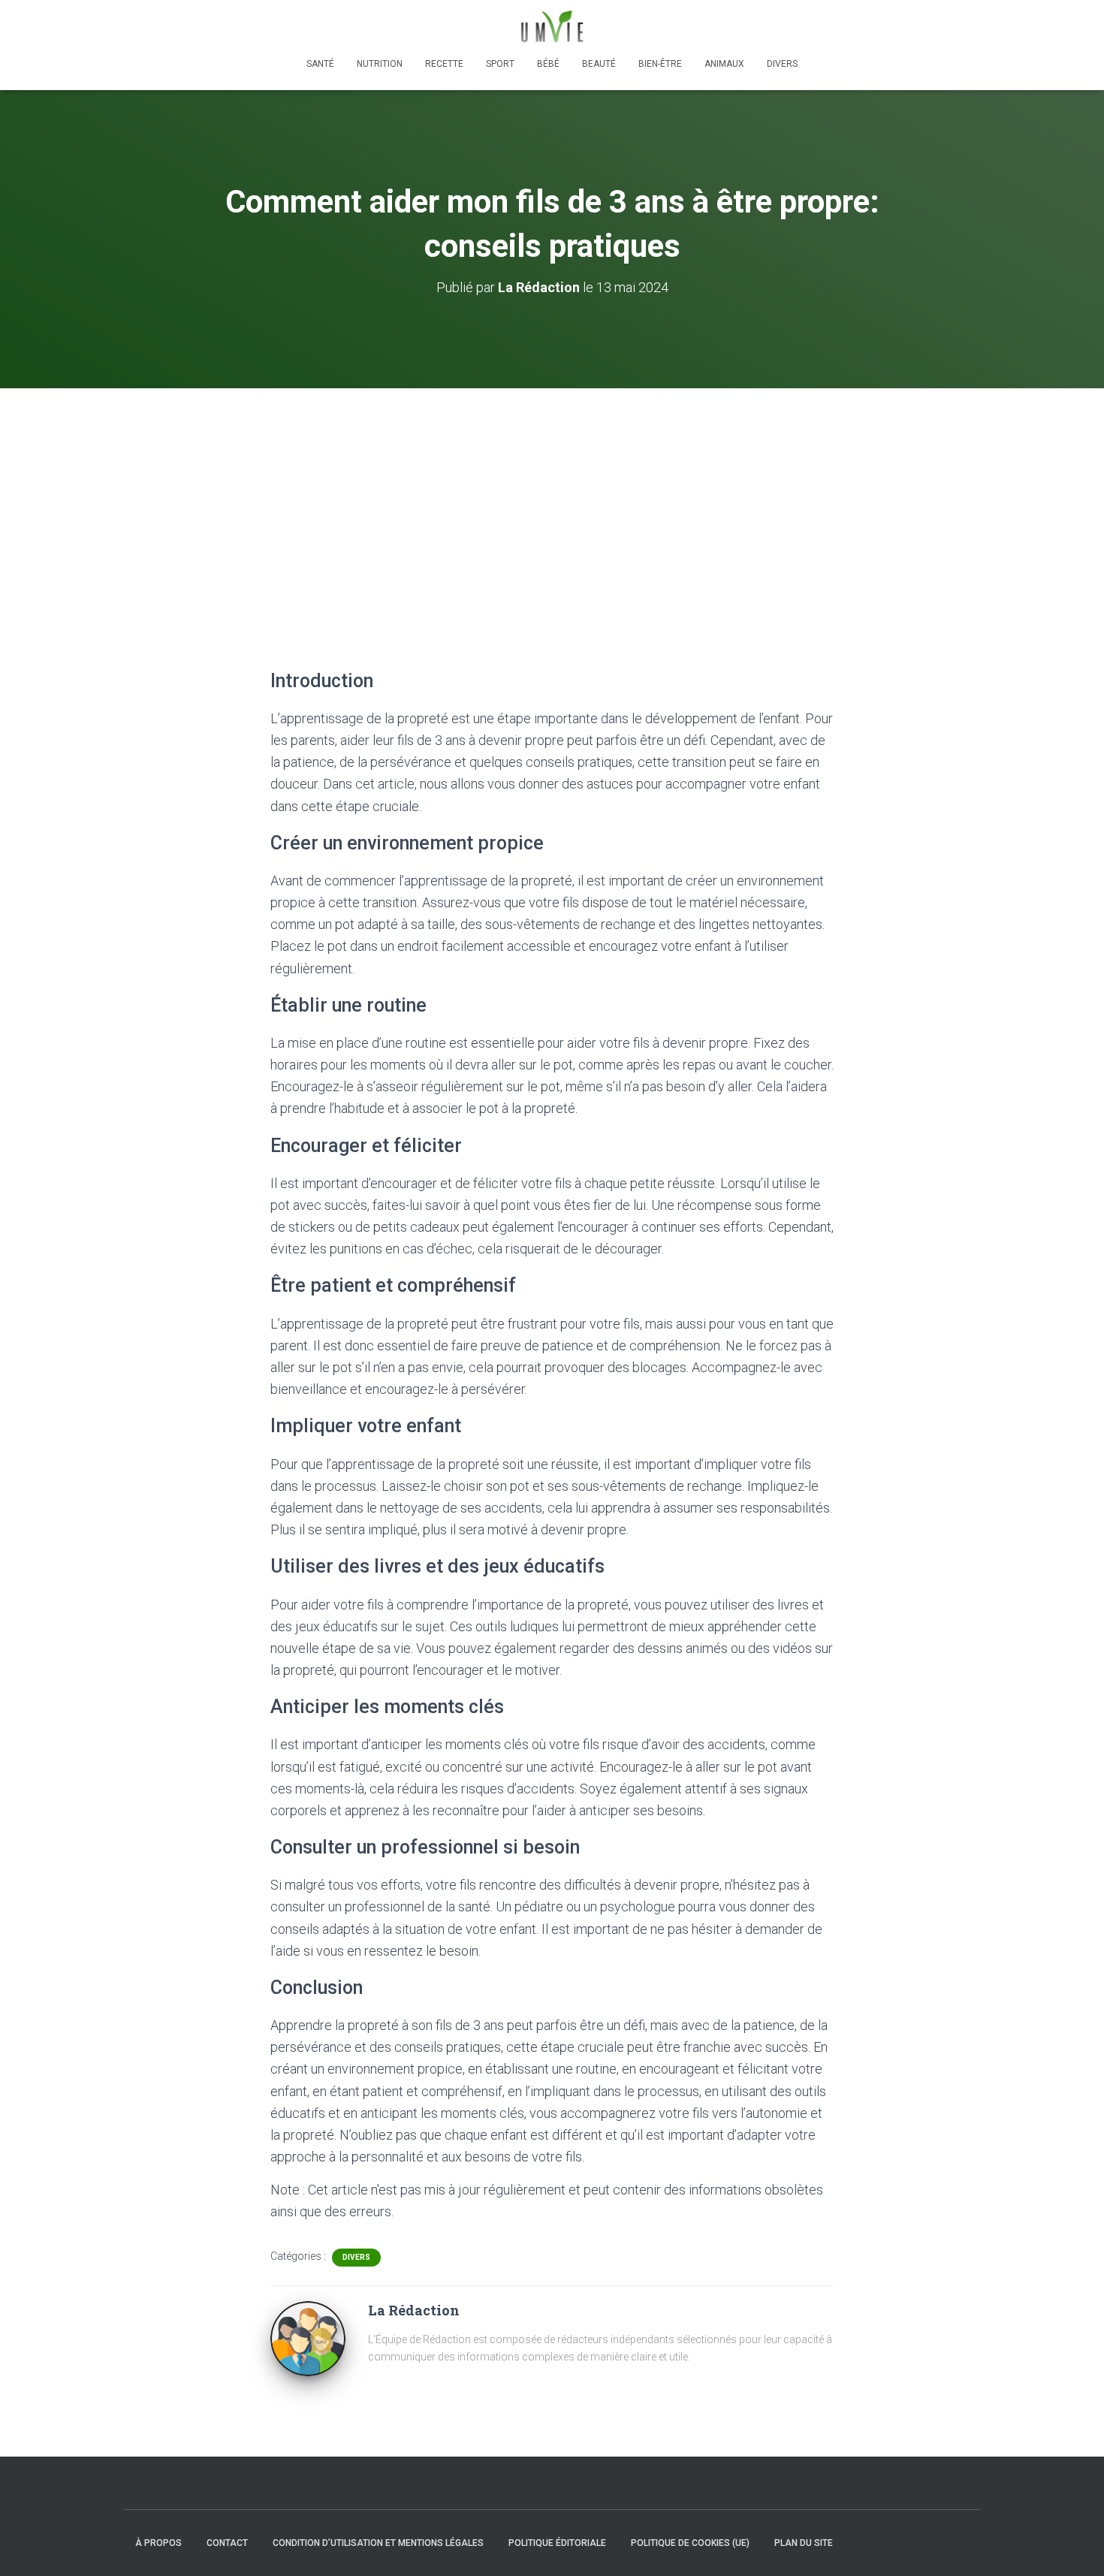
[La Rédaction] (308, 2338)
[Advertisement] (552, 501)
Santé (320, 64)
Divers (782, 64)
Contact (227, 2543)
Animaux (724, 64)
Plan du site (804, 2543)
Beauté (599, 64)
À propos (158, 2543)
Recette (444, 64)
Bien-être (660, 64)
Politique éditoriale (557, 2543)
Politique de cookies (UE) (690, 2543)
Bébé (548, 64)
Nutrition (380, 64)
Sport (500, 64)
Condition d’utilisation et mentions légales (378, 2543)
